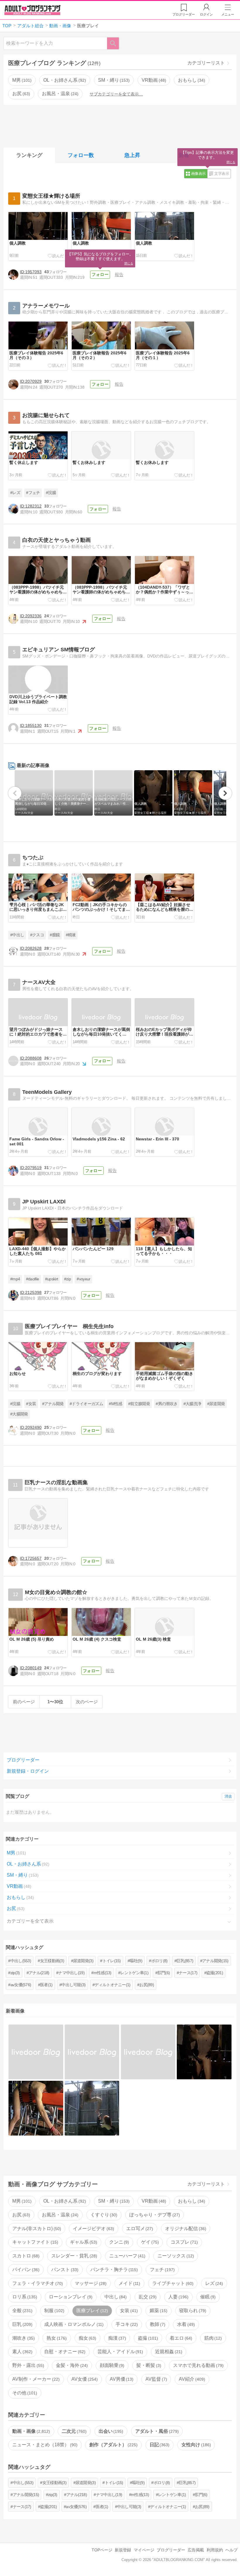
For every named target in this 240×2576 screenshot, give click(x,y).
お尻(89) (147, 1985)
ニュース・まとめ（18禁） (44, 2445)
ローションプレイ (70, 2297)
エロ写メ (139, 2229)
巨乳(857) (185, 1961)
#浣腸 (51, 493)
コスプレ (184, 2242)
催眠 (207, 2297)
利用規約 (215, 2550)
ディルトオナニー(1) (112, 1985)
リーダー (184, 14)
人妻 (178, 2297)
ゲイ (149, 2242)
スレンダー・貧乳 (73, 2256)
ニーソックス (175, 2256)
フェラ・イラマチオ (37, 2283)
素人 (22, 2352)
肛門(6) (164, 1973)
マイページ (144, 2550)
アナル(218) (39, 1973)
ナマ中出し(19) (71, 1973)
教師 (157, 2324)
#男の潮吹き (167, 1404)
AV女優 (84, 2379)
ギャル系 (83, 2242)
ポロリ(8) (160, 1961)
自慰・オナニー (64, 2352)
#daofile (33, 1279)
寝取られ (192, 2311)
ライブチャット (172, 2283)
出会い (110, 2431)
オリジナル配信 (185, 2229)
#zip (67, 1279)
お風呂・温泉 (59, 94)
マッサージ (90, 2283)
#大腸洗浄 (192, 1404)
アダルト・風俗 (156, 2431)
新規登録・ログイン (28, 1771)
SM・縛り (113, 80)
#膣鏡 (55, 935)
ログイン (206, 14)
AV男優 (121, 2379)
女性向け (196, 2445)
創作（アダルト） (113, 2445)
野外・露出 (28, 2365)
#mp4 (15, 1279)
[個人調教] (204, 2052)
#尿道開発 (216, 1404)
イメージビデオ (93, 2229)
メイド (129, 2283)
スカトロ (25, 2256)
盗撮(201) (215, 1973)
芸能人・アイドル (120, 2352)
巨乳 (22, 2324)
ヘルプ (232, 2550)
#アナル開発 (53, 1404)
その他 (24, 2393)
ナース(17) (188, 1973)
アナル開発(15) (215, 1961)
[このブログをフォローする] (100, 275)
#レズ (15, 493)
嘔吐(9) (136, 1961)
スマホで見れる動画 (198, 2365)
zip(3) (15, 1973)
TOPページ (102, 2550)
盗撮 (147, 2338)
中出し (115, 2297)
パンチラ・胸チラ (114, 2270)
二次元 (73, 2431)
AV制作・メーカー (35, 2379)
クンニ (119, 2242)
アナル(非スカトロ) (36, 2229)
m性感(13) (103, 1973)
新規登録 (123, 2550)
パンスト (64, 2270)
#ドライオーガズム (86, 1404)
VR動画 (153, 80)
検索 (116, 43)
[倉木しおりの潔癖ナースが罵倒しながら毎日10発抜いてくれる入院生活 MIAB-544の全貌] (36, 2052)
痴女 (87, 2338)
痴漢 (116, 2338)
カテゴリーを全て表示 (30, 1921)
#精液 (71, 935)
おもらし (191, 80)
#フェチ (33, 493)
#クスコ (37, 935)
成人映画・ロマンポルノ (73, 2324)
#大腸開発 (19, 1414)
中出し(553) (21, 1961)
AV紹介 (191, 2379)
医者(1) (46, 1985)
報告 (119, 275)
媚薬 (158, 2311)
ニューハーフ (127, 2256)
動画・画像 (30, 2431)
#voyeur (83, 1279)
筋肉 (212, 2338)
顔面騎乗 (112, 2365)
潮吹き (23, 2338)
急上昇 (132, 155)
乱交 (147, 2297)
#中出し (17, 935)
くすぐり (103, 2215)
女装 (128, 2311)
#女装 (31, 1404)
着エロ (180, 2338)
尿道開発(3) (83, 1961)
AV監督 (156, 2379)
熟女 (56, 2338)
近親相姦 (168, 2352)
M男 (21, 80)
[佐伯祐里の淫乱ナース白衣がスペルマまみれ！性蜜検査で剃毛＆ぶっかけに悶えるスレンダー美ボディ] (148, 2052)
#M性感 (115, 1404)
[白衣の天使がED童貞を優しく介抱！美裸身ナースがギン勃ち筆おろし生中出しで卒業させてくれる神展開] (92, 2052)
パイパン (25, 2270)
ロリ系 (24, 2297)
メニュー (228, 14)
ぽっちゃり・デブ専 (154, 2215)
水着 (185, 2324)
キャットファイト (35, 2242)
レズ (213, 2283)
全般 (22, 2311)
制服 (54, 2311)
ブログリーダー (23, 1760)
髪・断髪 (148, 2365)
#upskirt (52, 1279)
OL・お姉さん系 (64, 80)
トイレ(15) (112, 1961)
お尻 (20, 94)
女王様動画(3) (52, 1961)
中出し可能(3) (73, 1985)
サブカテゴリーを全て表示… (116, 94)
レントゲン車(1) (134, 1973)
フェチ (162, 2270)
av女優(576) (21, 1985)
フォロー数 (81, 155)
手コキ (126, 2324)
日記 (159, 2445)
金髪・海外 (71, 2365)
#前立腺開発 (139, 1404)
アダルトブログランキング (32, 10)
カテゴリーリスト (206, 63)
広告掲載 (196, 2550)
